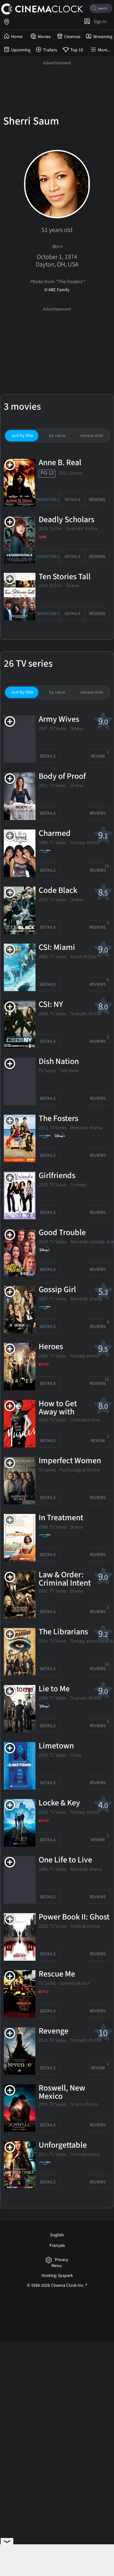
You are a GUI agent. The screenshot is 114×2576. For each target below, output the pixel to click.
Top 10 (77, 50)
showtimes (48, 500)
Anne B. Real (60, 463)
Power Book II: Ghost (74, 1917)
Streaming (103, 37)
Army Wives (59, 720)
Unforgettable (63, 2145)
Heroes (51, 1347)
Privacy (62, 2260)
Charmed (55, 834)
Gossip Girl (57, 1290)
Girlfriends (57, 1176)
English (57, 2235)
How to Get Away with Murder (58, 1412)
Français (57, 2246)
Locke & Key (59, 1803)
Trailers (50, 50)
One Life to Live (65, 1860)
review (100, 754)
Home (17, 37)
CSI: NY (51, 1005)
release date (92, 436)
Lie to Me (54, 1689)
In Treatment (61, 1518)
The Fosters (58, 1119)
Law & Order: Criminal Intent (65, 1579)
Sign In (99, 22)
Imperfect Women (70, 1461)
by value (57, 436)
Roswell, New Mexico (62, 2092)
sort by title (22, 436)
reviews (97, 500)
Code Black (58, 891)
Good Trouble (62, 1233)
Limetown (56, 1746)
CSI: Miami (57, 948)
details (72, 500)
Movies (44, 37)
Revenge (54, 2031)
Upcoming (21, 50)
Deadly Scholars (66, 520)
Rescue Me (57, 1974)
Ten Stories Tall (65, 577)
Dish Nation (59, 1062)
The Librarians (63, 1632)
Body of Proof (62, 777)
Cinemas (72, 37)
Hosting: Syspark (57, 2276)
